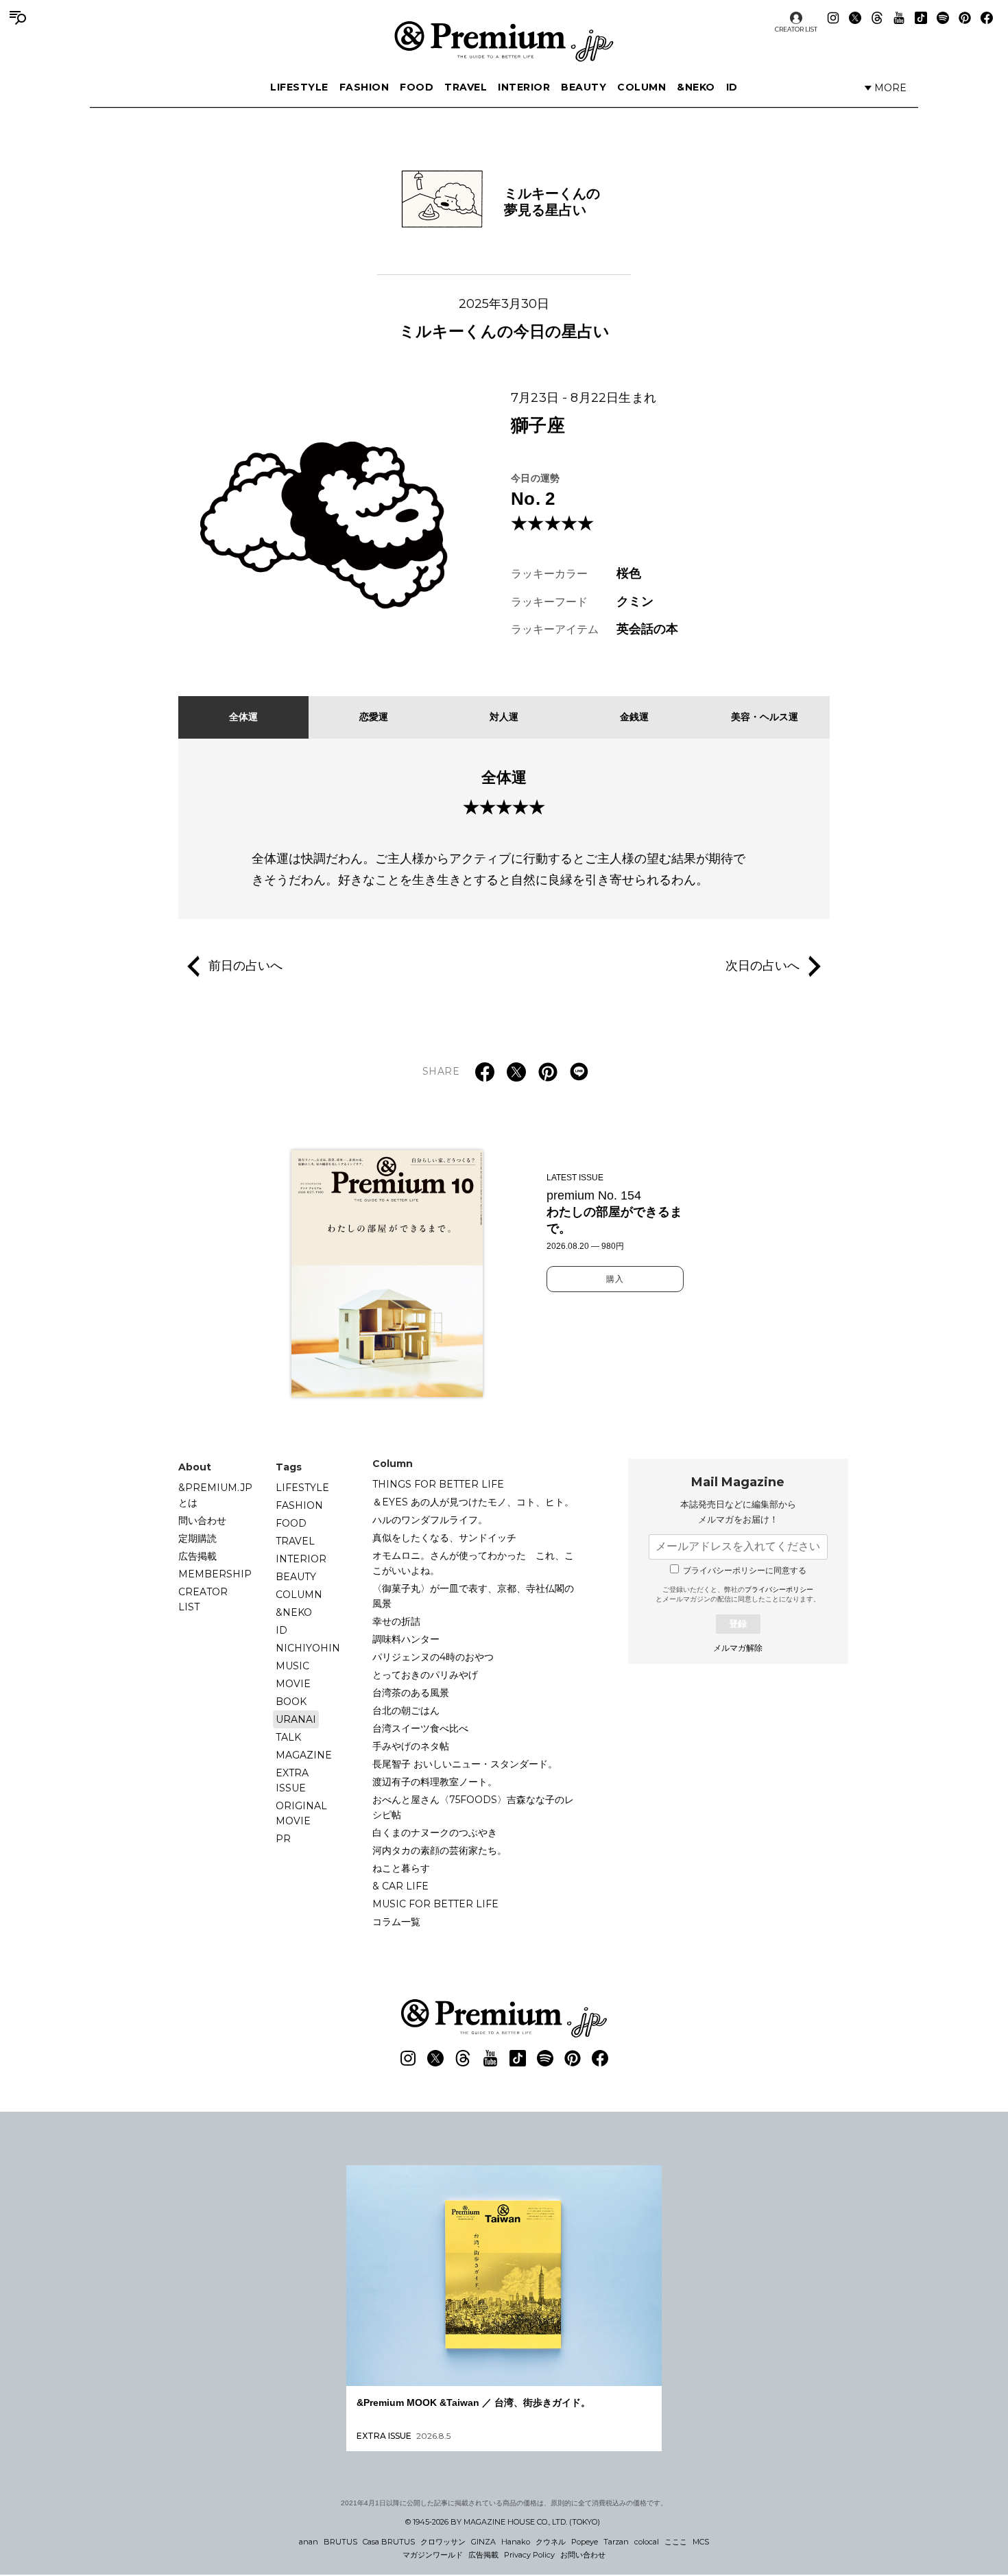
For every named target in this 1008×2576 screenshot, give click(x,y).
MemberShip (215, 1574)
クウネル (551, 2542)
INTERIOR (524, 87)
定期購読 (197, 1538)
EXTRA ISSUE (292, 1780)
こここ (676, 2542)
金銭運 (634, 717)
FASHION (364, 87)
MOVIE (293, 1684)
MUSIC (292, 1666)
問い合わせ (202, 1520)
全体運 (243, 717)
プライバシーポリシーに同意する (745, 1571)
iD (732, 87)
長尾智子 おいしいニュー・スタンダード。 (465, 1764)
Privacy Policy (529, 2555)
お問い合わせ (583, 2555)
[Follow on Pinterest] (965, 18)
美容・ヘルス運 (765, 717)
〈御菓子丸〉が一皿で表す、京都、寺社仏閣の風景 (473, 1596)
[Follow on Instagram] (833, 18)
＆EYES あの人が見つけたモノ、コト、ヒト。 (473, 1502)
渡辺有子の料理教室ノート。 (435, 1782)
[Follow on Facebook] (987, 18)
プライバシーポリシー (779, 1589)
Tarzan (616, 2542)
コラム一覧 (396, 1922)
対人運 (504, 717)
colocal (647, 2542)
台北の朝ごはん (406, 1710)
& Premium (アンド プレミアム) (504, 41)
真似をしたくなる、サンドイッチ (444, 1538)
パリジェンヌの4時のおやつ (433, 1657)
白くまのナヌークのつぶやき (435, 1833)
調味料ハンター (406, 1639)
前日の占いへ (245, 966)
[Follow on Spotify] (943, 18)
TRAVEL (466, 87)
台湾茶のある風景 (411, 1693)
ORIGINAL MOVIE (301, 1813)
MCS (701, 2542)
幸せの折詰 (396, 1621)
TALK (288, 1737)
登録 (738, 1624)
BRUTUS (340, 2542)
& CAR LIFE (400, 1886)
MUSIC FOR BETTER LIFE (435, 1904)
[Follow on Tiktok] (921, 18)
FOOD (417, 87)
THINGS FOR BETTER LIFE (438, 1484)
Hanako (516, 2542)
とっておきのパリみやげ (425, 1675)
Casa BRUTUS (389, 2542)
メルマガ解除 (738, 1648)
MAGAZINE (304, 1755)
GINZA (483, 2542)
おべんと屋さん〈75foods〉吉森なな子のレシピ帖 (473, 1807)
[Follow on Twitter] (855, 18)
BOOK (291, 1702)
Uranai (296, 1719)
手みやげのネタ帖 (411, 1746)
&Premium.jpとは (215, 1495)
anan (309, 2542)
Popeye (585, 2542)
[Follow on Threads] (877, 18)
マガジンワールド (433, 2555)
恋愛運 (374, 717)
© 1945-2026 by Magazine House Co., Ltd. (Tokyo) (503, 2522)
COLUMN (641, 87)
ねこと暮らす (401, 1868)
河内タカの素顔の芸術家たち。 (440, 1850)
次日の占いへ (763, 966)
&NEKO (696, 87)
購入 (615, 1279)
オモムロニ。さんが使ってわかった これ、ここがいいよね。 (473, 1563)
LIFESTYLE (299, 87)
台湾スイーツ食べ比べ (420, 1728)
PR (283, 1839)
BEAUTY (584, 87)
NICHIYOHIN (308, 1648)
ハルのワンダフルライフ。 (430, 1520)
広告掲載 (197, 1556)
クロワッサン (443, 2542)
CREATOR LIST (796, 29)
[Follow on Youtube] (899, 18)
